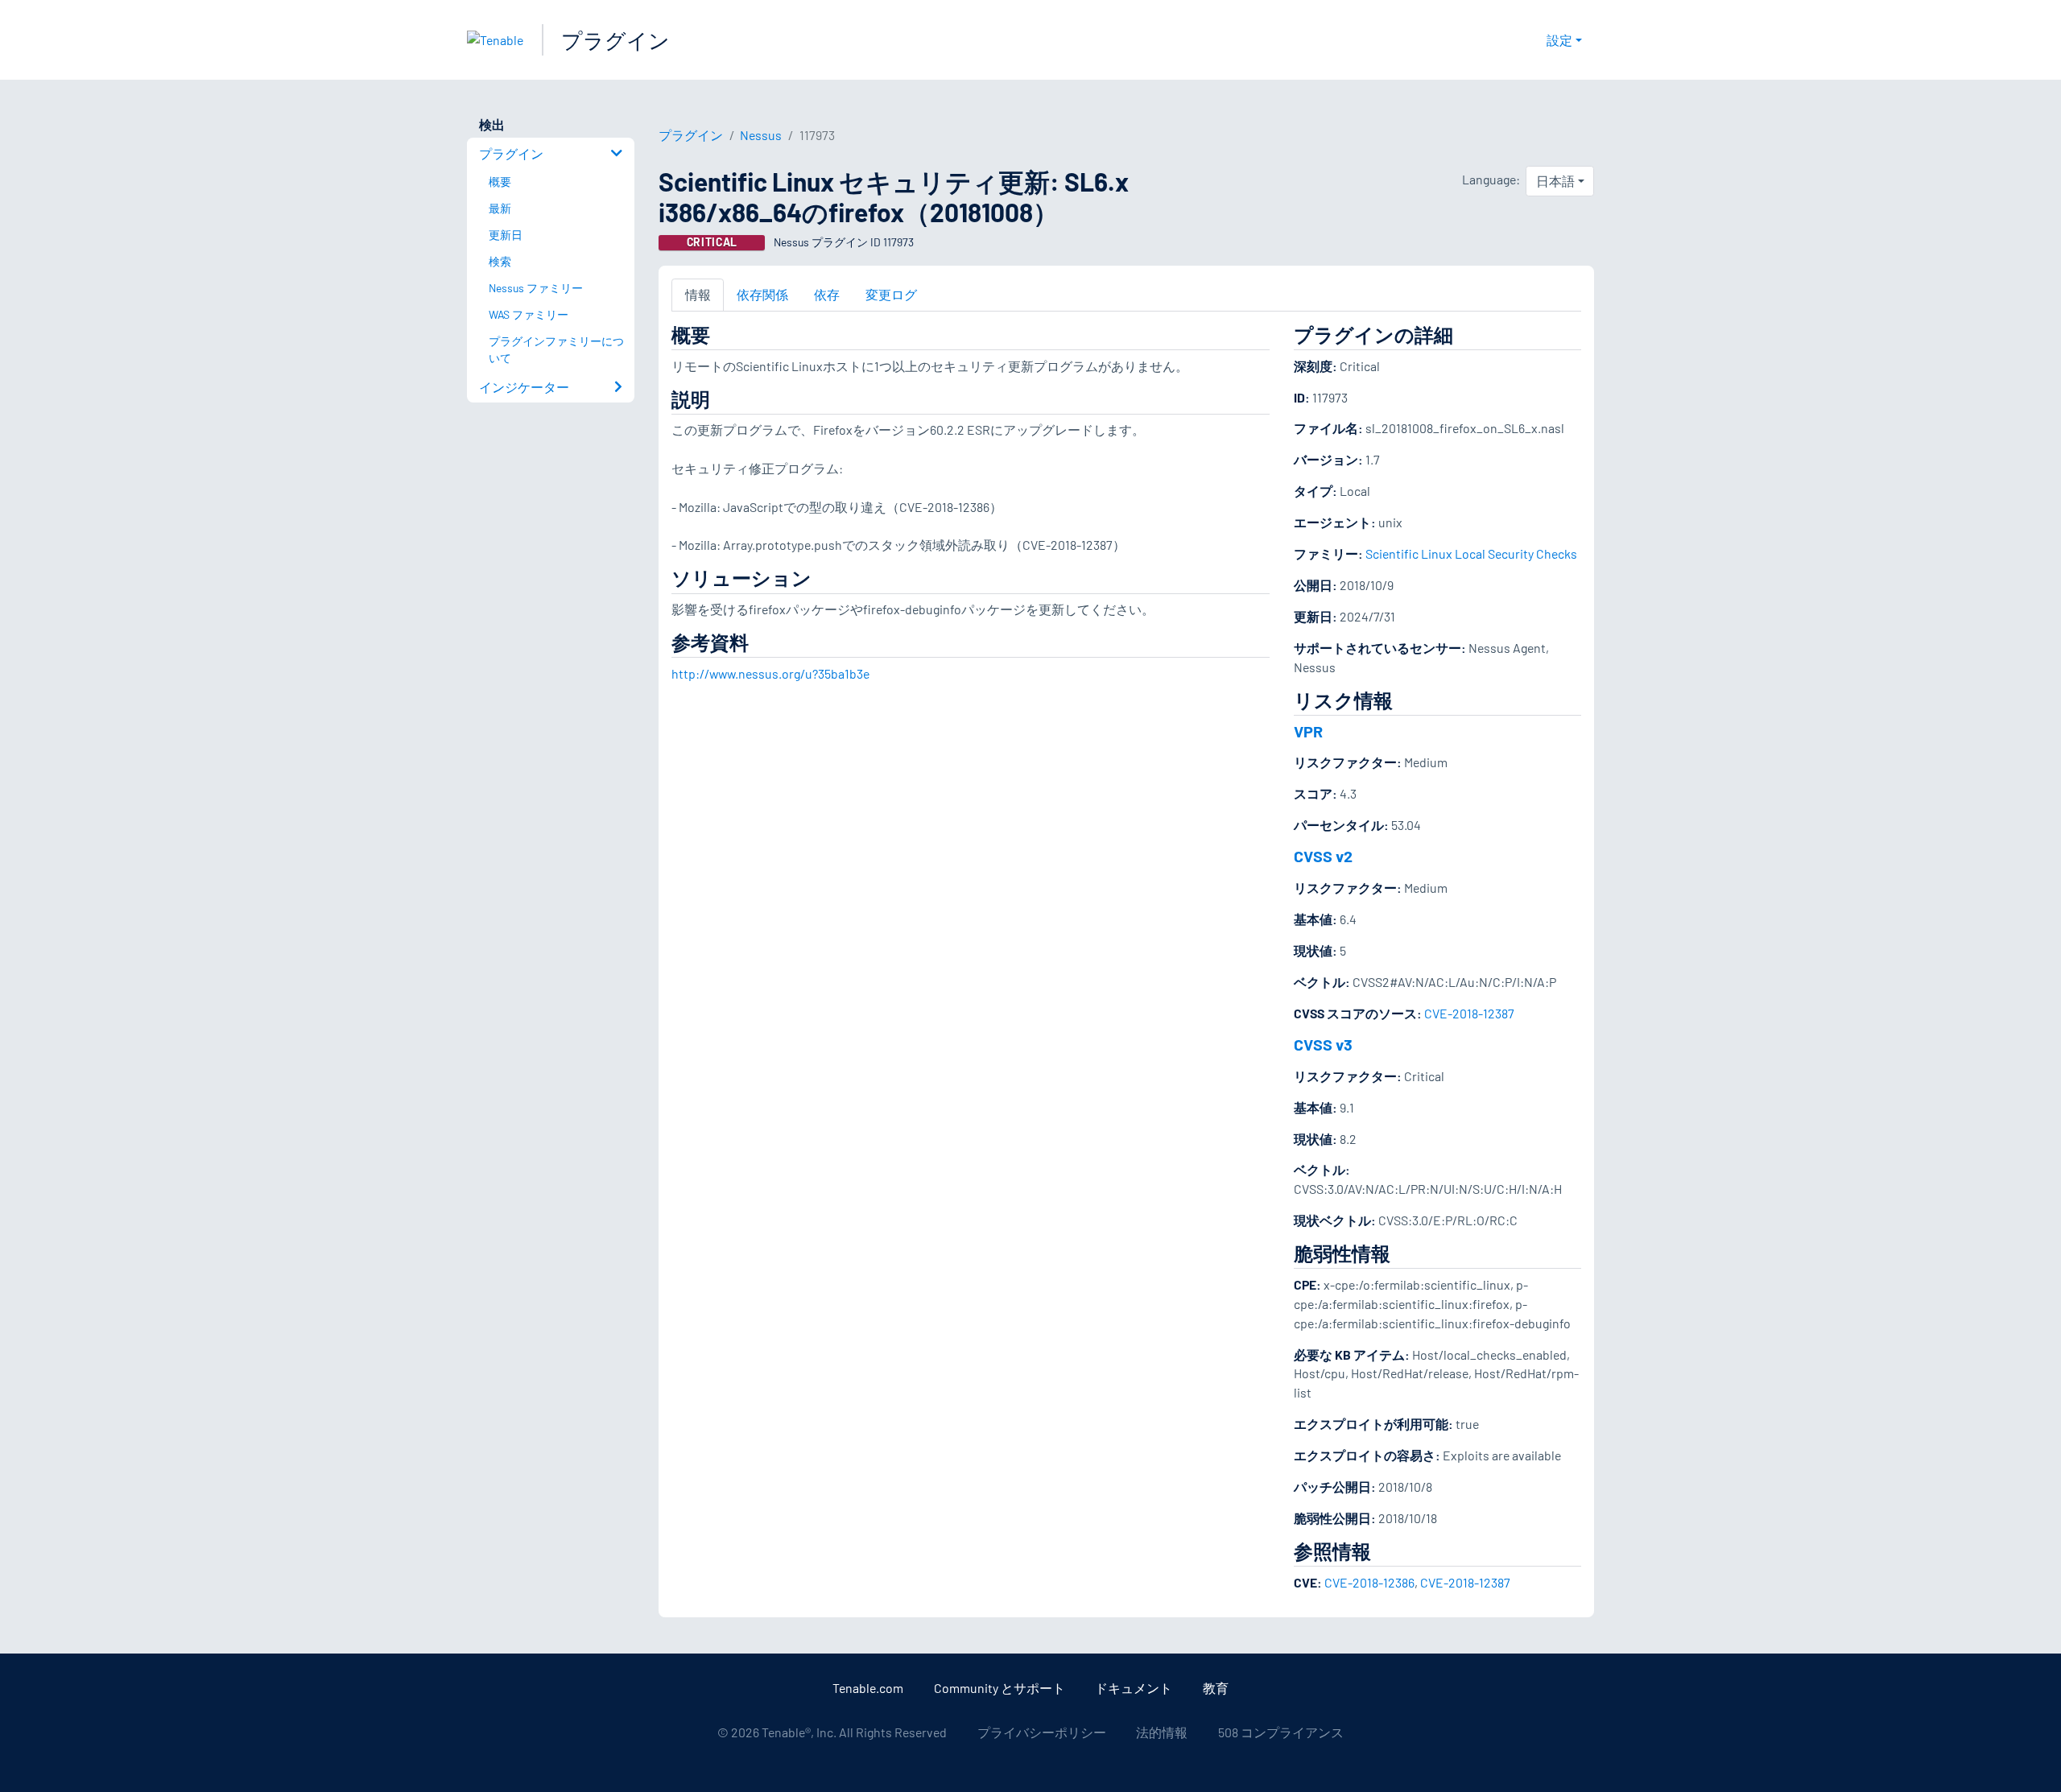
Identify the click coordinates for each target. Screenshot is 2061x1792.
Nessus (761, 135)
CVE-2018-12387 (1469, 1013)
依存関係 (762, 294)
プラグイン (615, 40)
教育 (1216, 1688)
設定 (1559, 40)
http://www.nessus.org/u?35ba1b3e (770, 673)
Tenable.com (868, 1688)
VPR (1308, 731)
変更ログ (891, 294)
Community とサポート (1000, 1688)
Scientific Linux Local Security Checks (1471, 553)
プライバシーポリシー (1042, 1732)
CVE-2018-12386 (1369, 1582)
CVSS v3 (1323, 1044)
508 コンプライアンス (1281, 1732)
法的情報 (1162, 1732)
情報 (698, 294)
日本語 (1555, 181)
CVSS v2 (1323, 856)
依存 (827, 294)
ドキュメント (1134, 1688)
